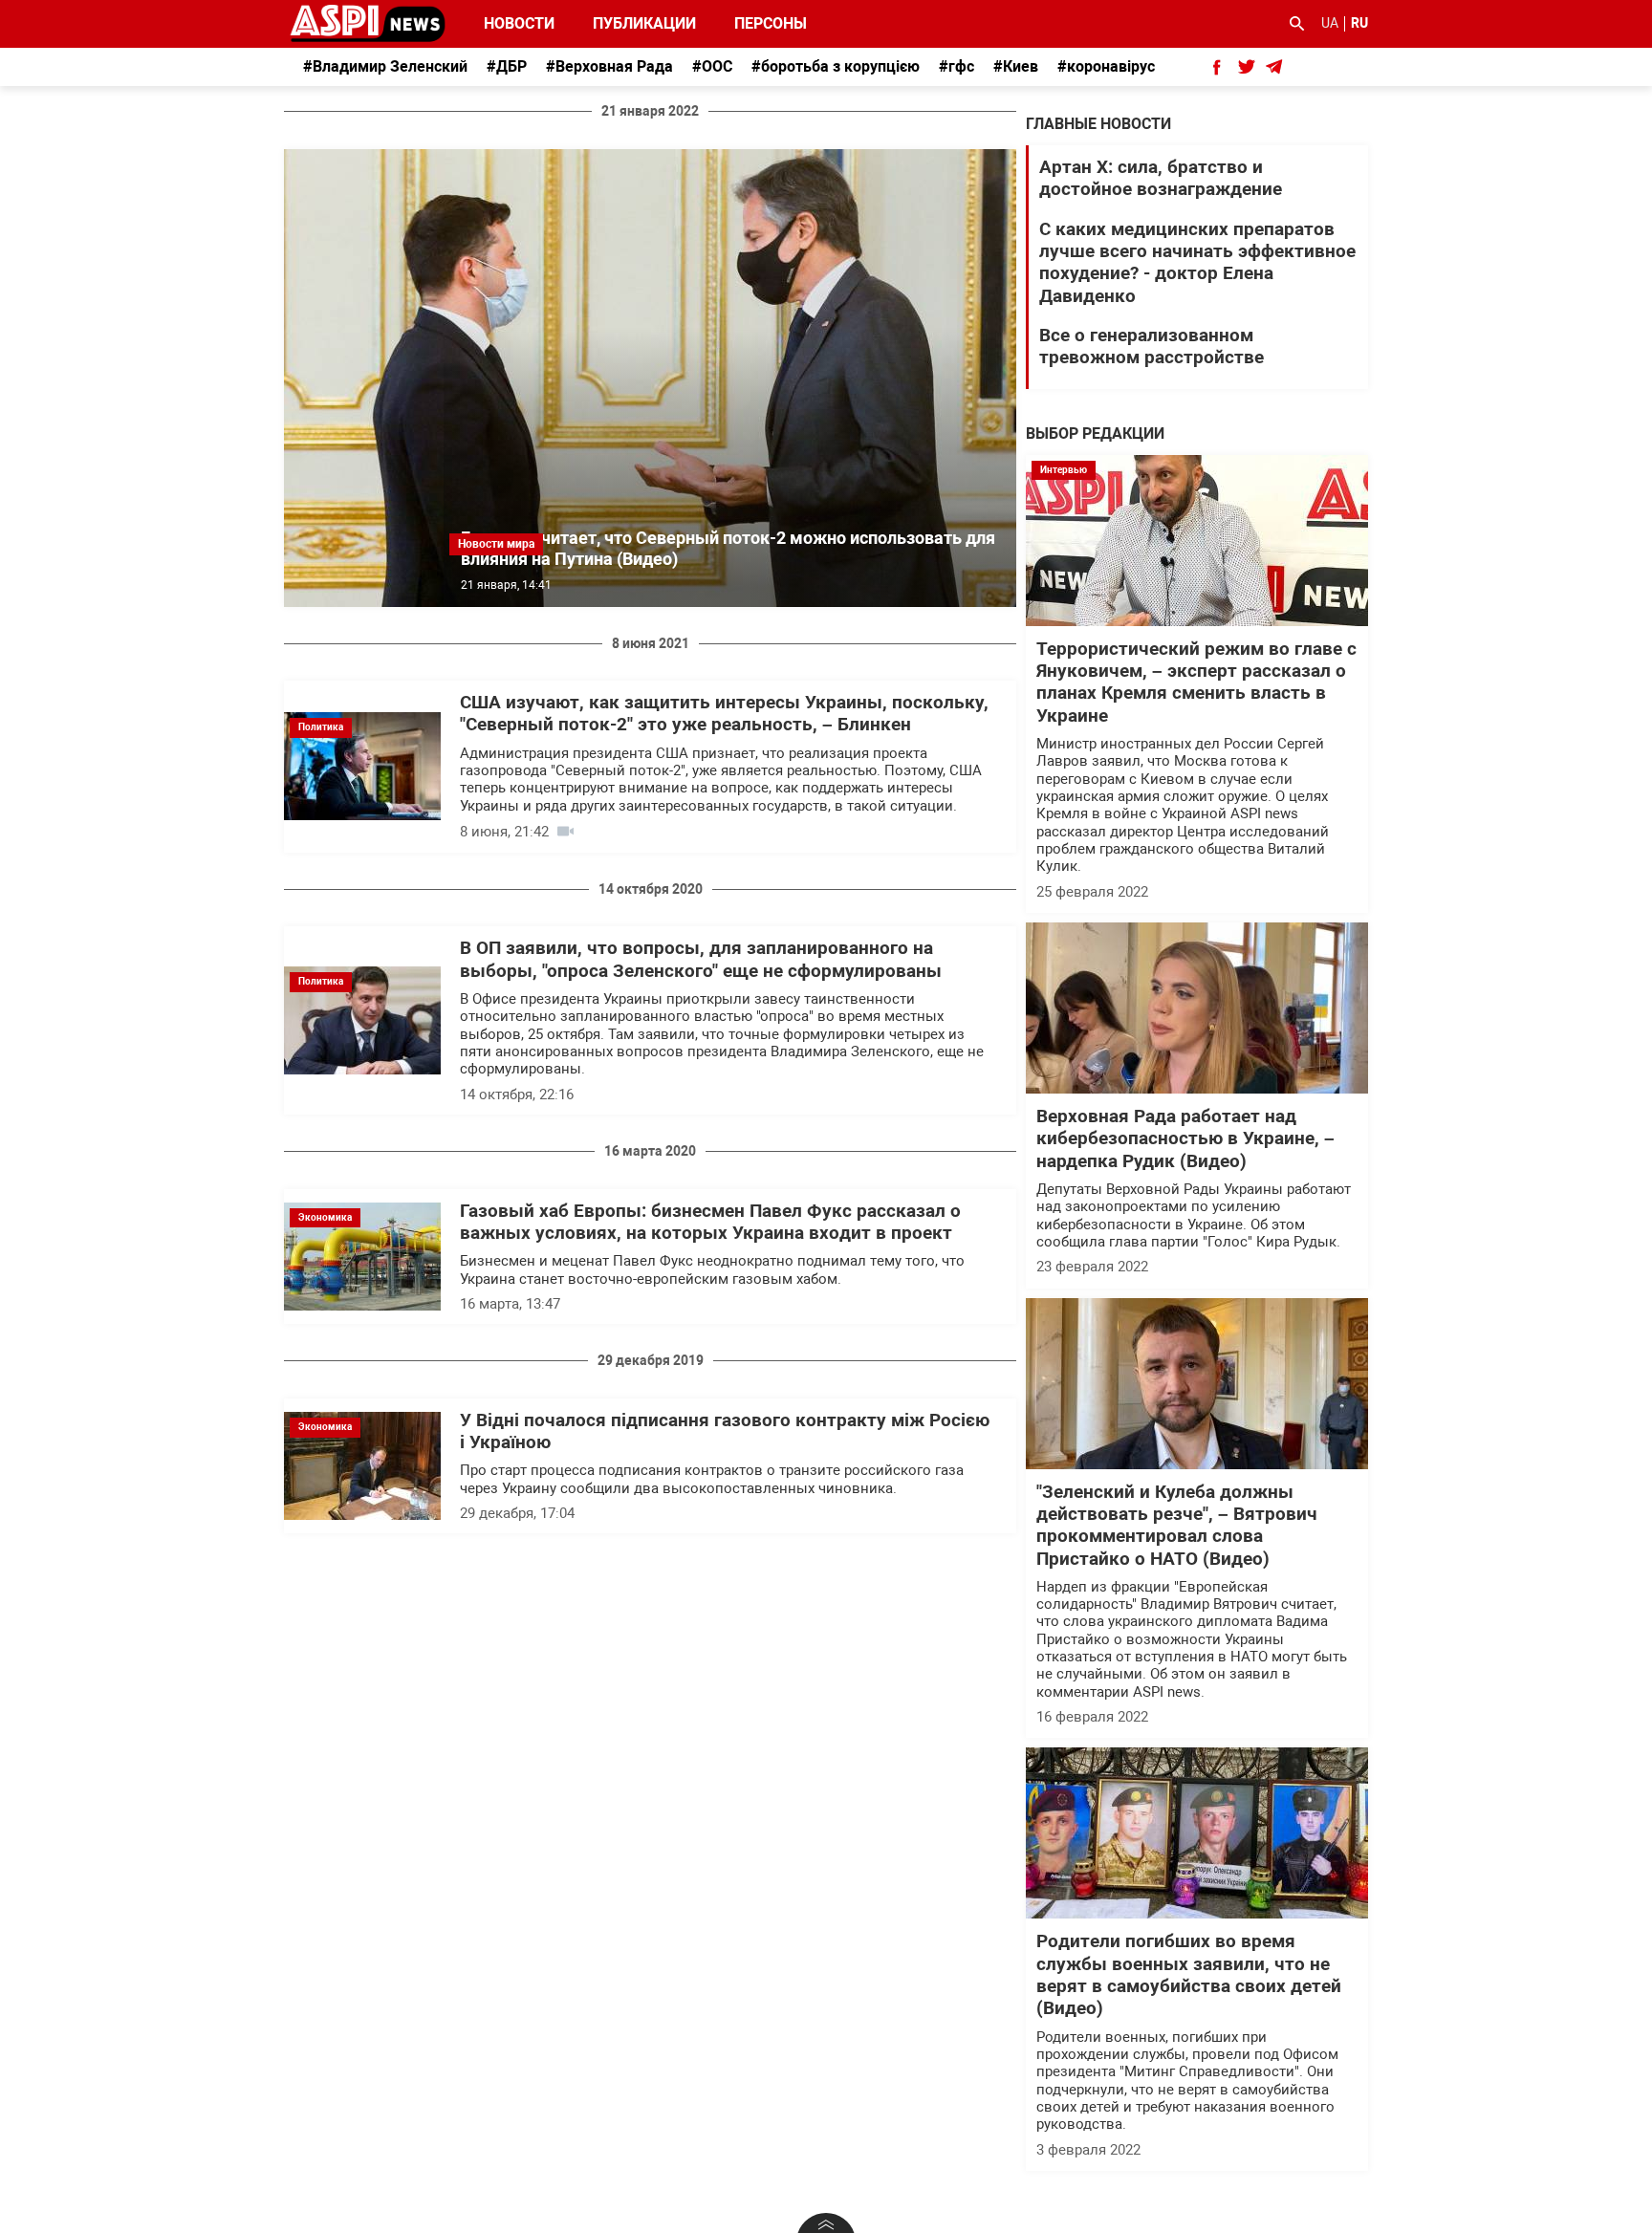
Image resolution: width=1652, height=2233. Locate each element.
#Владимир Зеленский (385, 66)
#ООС (712, 66)
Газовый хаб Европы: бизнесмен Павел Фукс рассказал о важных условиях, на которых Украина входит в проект (710, 1222)
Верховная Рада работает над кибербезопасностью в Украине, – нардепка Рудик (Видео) (1185, 1139)
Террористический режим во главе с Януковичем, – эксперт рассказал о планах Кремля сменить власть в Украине (1196, 683)
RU (1359, 23)
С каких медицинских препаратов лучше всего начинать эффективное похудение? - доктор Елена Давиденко (1197, 263)
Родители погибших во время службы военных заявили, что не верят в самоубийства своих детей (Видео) (1189, 1975)
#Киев (1016, 66)
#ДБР (507, 66)
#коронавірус (1106, 66)
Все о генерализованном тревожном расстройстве (1152, 347)
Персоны (758, 23)
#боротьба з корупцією (836, 66)
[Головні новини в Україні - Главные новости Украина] (368, 22)
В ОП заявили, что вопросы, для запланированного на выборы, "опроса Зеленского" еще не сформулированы (701, 959)
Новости (519, 23)
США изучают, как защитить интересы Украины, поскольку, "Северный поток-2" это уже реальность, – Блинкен (724, 714)
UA (1330, 23)
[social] (1217, 67)
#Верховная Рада (609, 66)
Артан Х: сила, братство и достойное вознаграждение (1161, 178)
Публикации (644, 23)
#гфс (956, 66)
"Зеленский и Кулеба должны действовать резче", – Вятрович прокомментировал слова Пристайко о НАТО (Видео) (1177, 1526)
